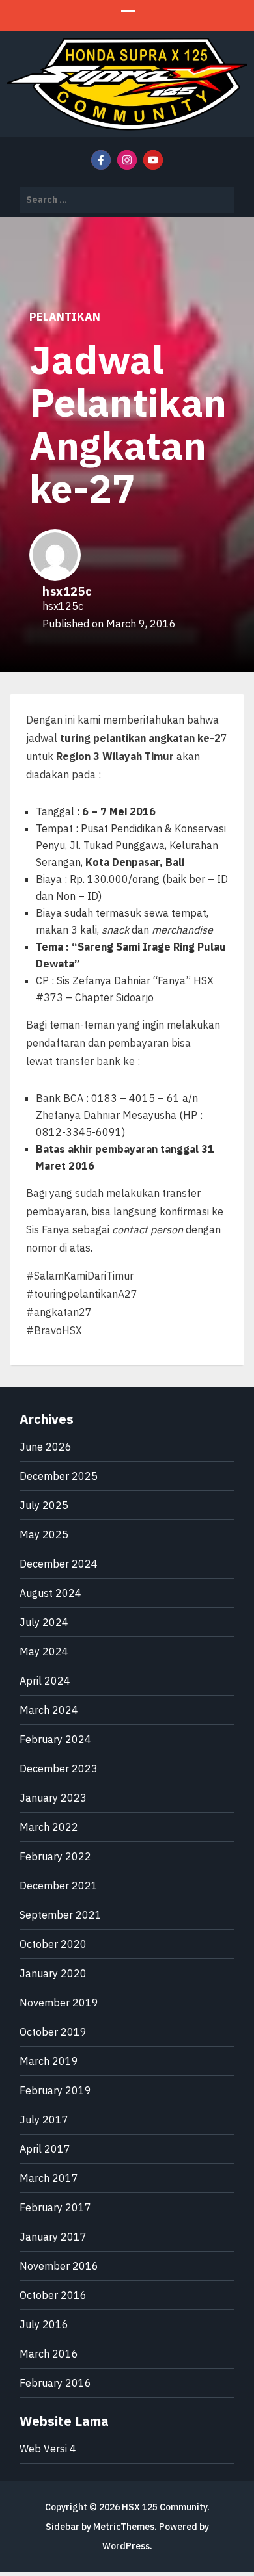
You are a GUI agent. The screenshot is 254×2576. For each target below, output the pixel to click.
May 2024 (44, 1651)
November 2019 (59, 2003)
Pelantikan (65, 317)
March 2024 (49, 1710)
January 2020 (53, 1973)
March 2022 (49, 1827)
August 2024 (50, 1593)
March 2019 (49, 2061)
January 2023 (53, 1798)
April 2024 (45, 1681)
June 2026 (46, 1447)
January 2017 (53, 2237)
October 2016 (53, 2295)
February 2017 (55, 2207)
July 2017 (44, 2120)
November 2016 (59, 2266)
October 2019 (53, 2032)
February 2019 (55, 2090)
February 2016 (55, 2383)
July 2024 (44, 1622)
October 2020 (53, 1944)
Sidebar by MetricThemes (100, 2527)
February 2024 (55, 1739)
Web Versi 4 (48, 2449)
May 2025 (44, 1534)
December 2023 (59, 1768)
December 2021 (59, 1886)
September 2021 (61, 1915)
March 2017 (49, 2178)
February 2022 (55, 1856)
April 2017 (45, 2149)
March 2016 (49, 2354)
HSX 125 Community (164, 2507)
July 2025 (44, 1505)
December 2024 (59, 1564)
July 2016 (44, 2324)
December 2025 (59, 1476)
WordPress (126, 2546)
